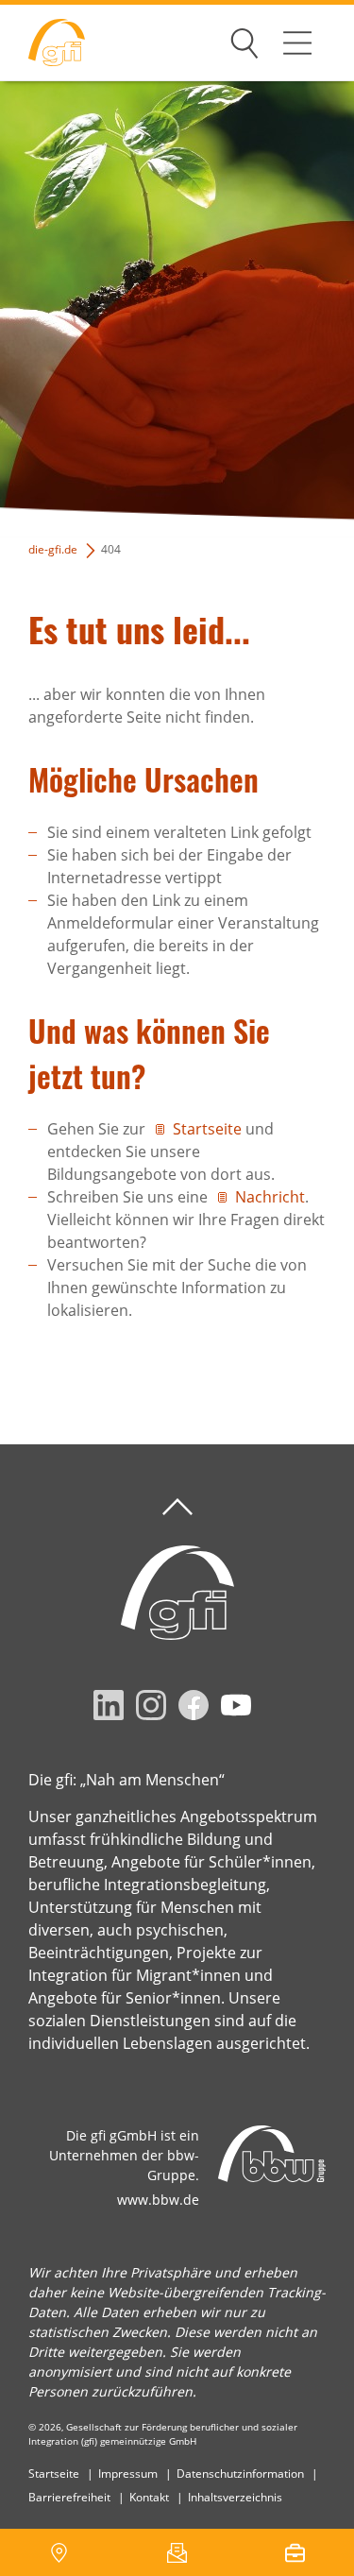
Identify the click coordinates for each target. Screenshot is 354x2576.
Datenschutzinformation (240, 2474)
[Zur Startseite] (42, 43)
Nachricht (270, 1197)
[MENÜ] (297, 43)
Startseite (207, 1129)
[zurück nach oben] (177, 1507)
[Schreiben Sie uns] (177, 2552)
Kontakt (149, 2497)
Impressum (128, 2474)
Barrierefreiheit (69, 2497)
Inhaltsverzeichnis (235, 2497)
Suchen (244, 40)
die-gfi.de (53, 549)
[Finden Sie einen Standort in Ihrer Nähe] (59, 2552)
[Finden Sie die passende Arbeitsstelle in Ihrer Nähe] (295, 2552)
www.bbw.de (158, 2200)
